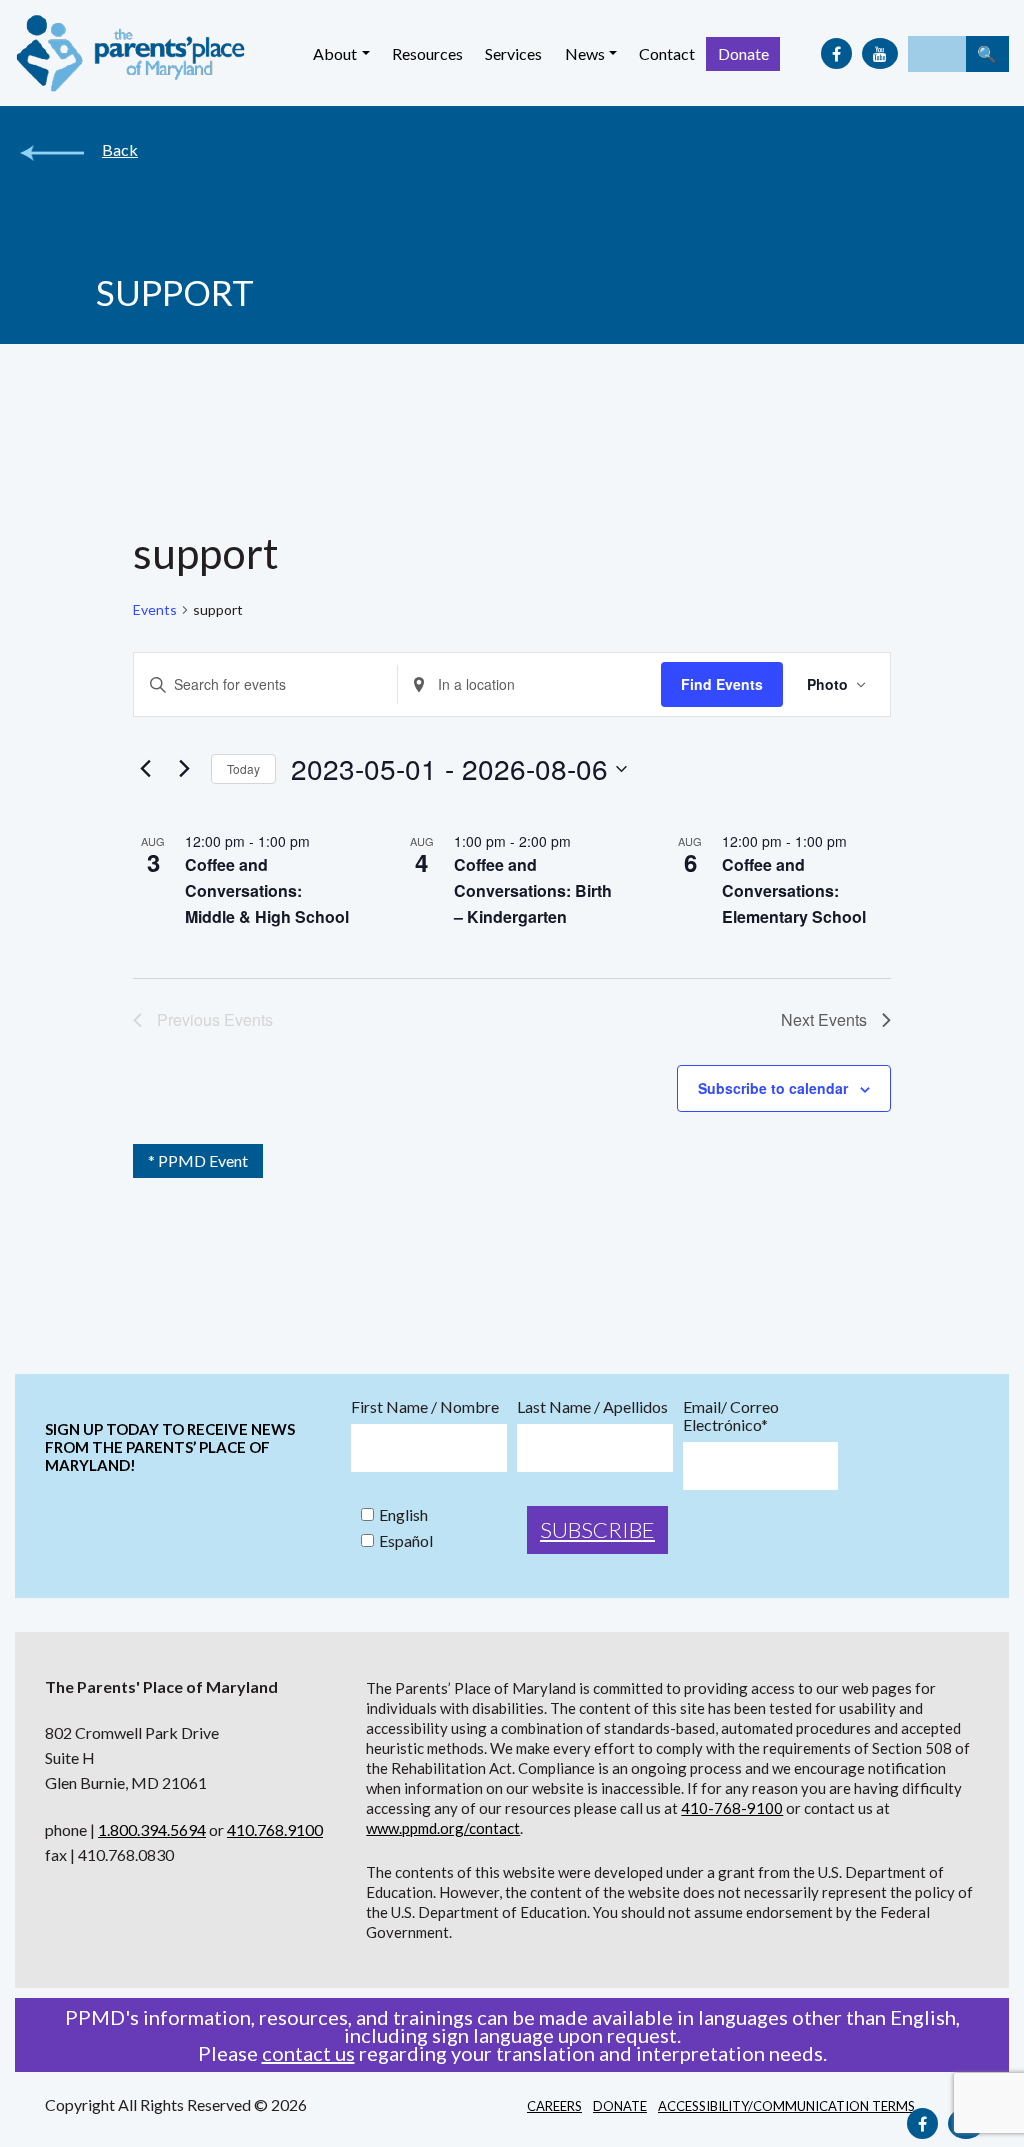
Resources (427, 53)
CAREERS (554, 2106)
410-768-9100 (732, 1808)
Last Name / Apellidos (592, 1407)
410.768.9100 (275, 1829)
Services (513, 53)
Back (120, 150)
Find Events (722, 684)
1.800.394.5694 (152, 1829)
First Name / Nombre (425, 1407)
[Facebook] (836, 53)
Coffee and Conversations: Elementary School (794, 890)
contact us (308, 2053)
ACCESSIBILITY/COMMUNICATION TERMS (786, 2106)
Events (155, 609)
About (335, 53)
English (403, 1515)
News (585, 53)
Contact (667, 53)
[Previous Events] (145, 769)
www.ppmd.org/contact (443, 1828)
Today (243, 768)
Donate (743, 53)
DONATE (620, 2106)
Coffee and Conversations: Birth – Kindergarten (533, 890)
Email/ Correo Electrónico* (731, 1416)
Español (406, 1541)
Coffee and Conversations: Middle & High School (267, 890)
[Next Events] (184, 769)
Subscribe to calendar (773, 1088)
